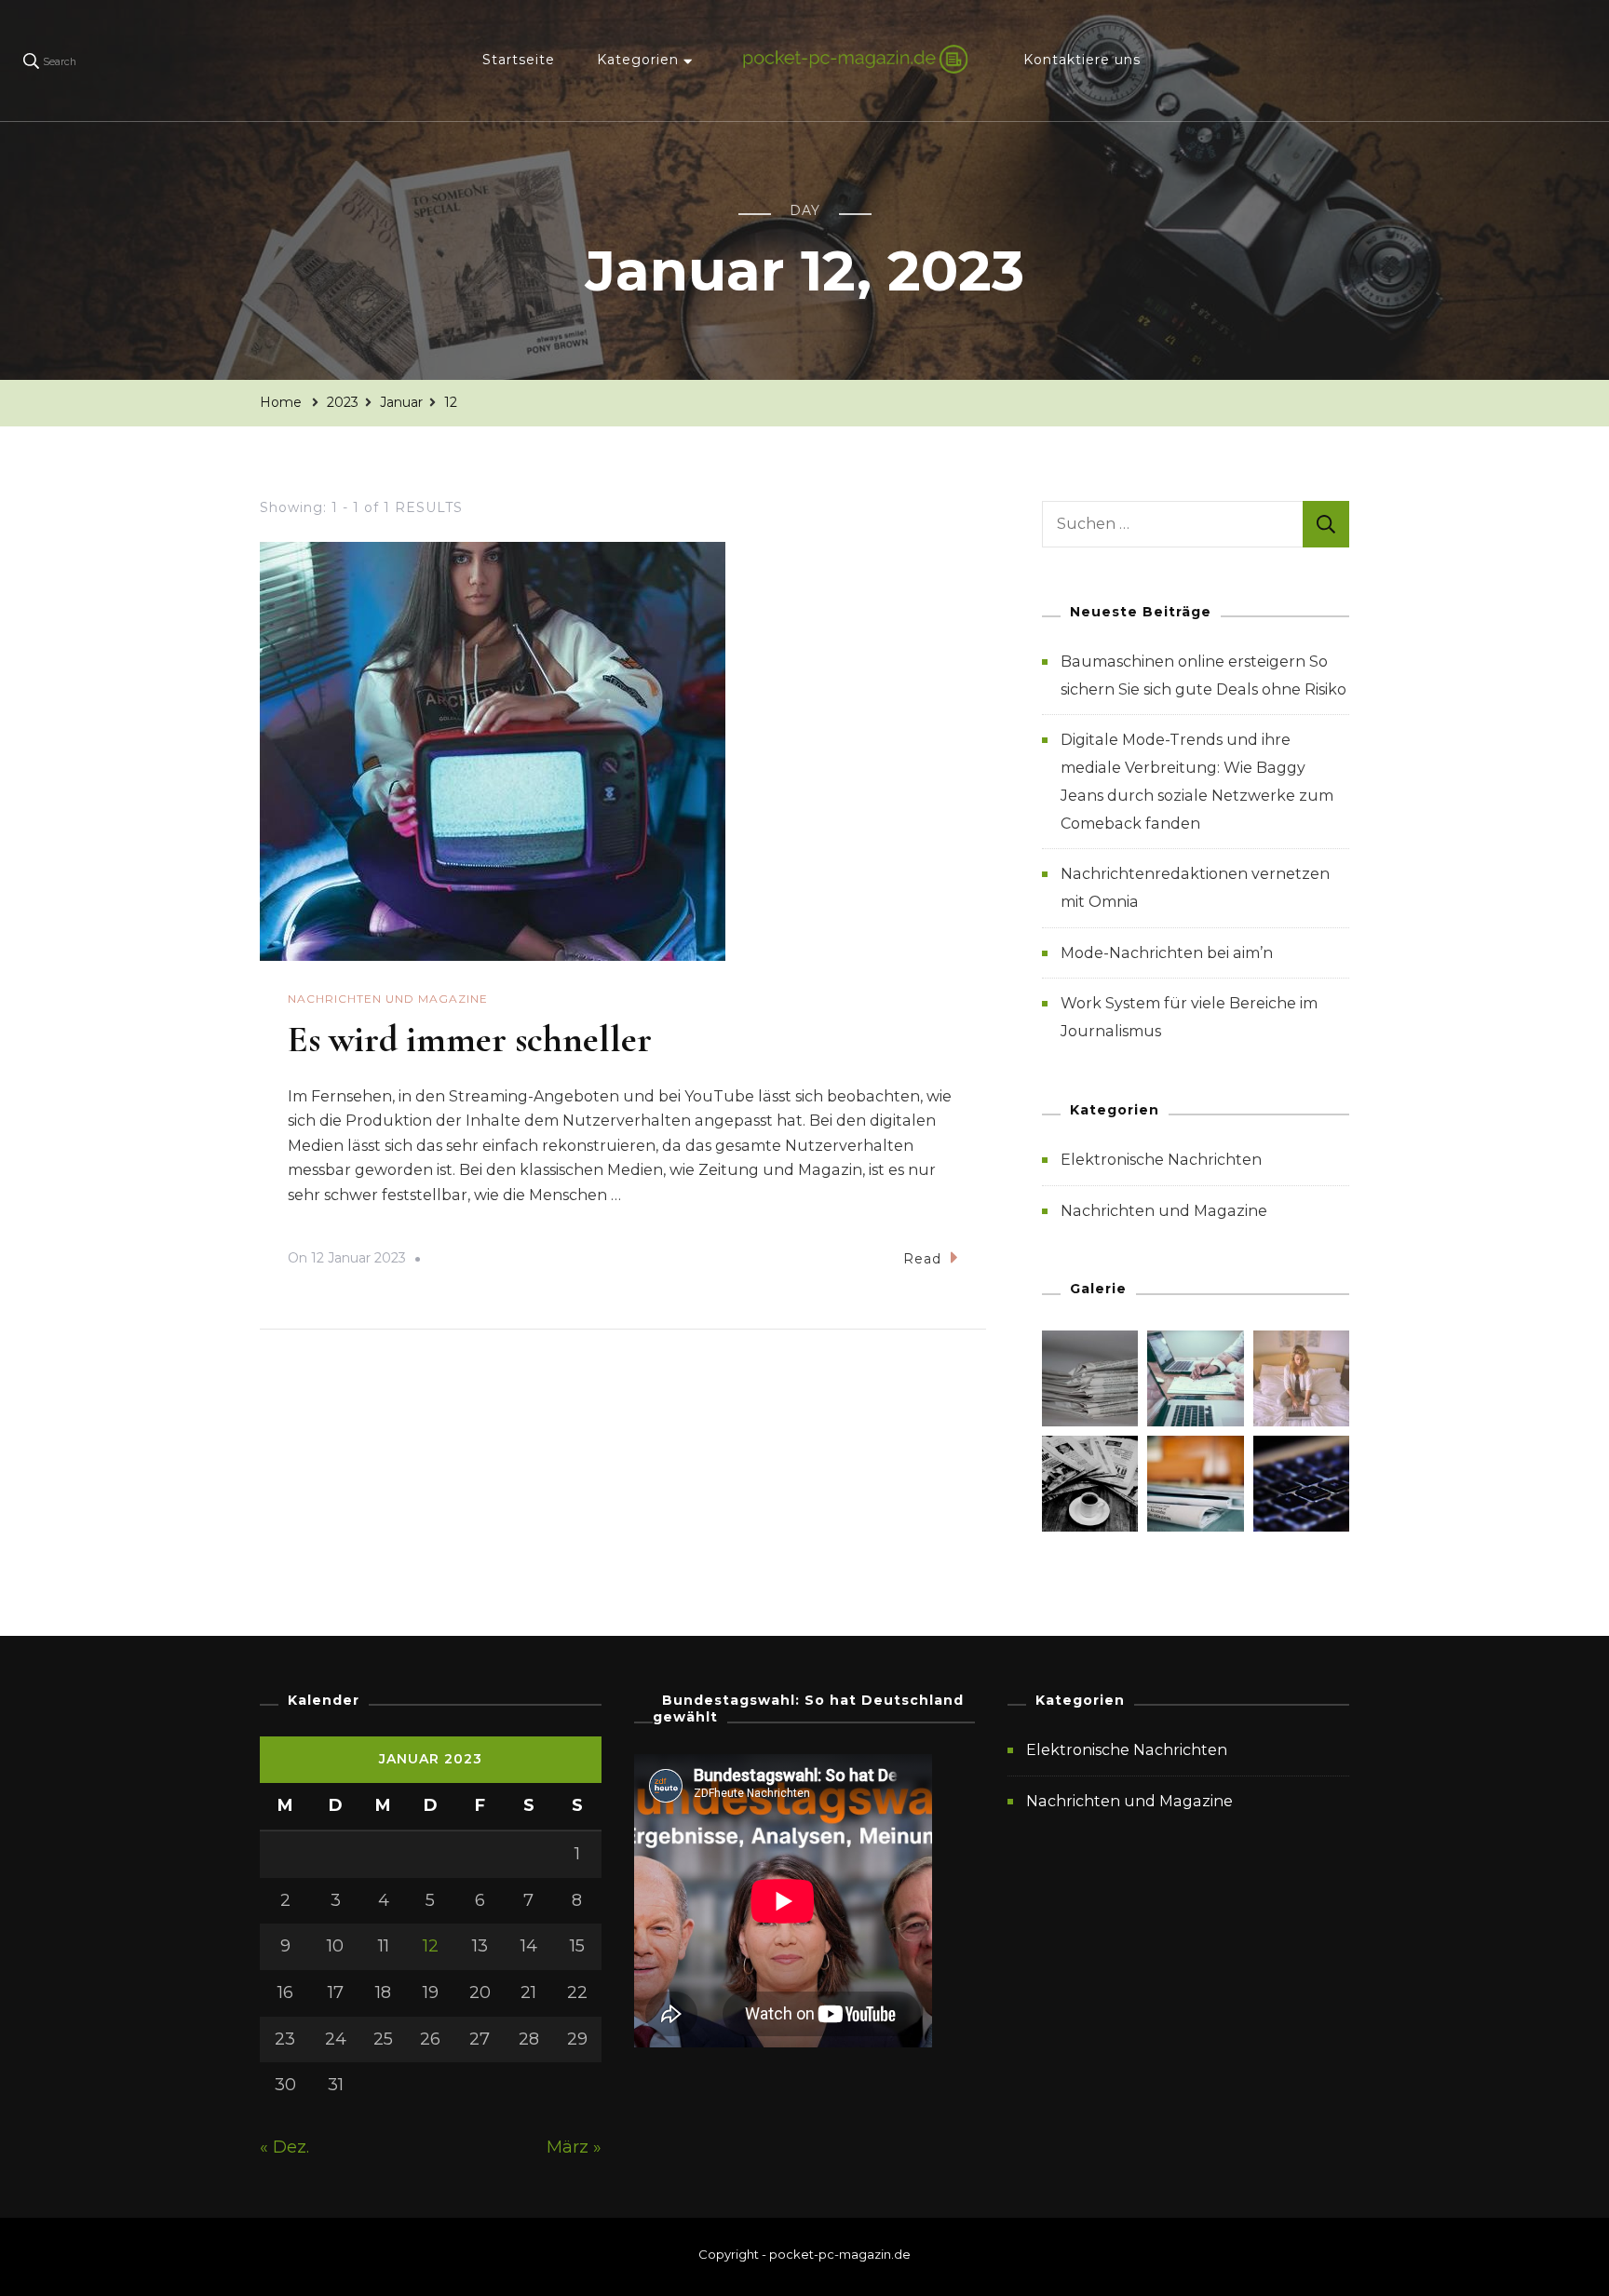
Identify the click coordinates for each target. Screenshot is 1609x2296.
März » (574, 2147)
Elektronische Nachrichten (1161, 1160)
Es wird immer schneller (470, 1039)
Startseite (519, 60)
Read (922, 1259)
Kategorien (638, 60)
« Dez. (284, 2147)
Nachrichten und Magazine (388, 999)
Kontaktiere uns (1082, 60)
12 (431, 1946)
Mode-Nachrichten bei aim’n (1167, 953)
